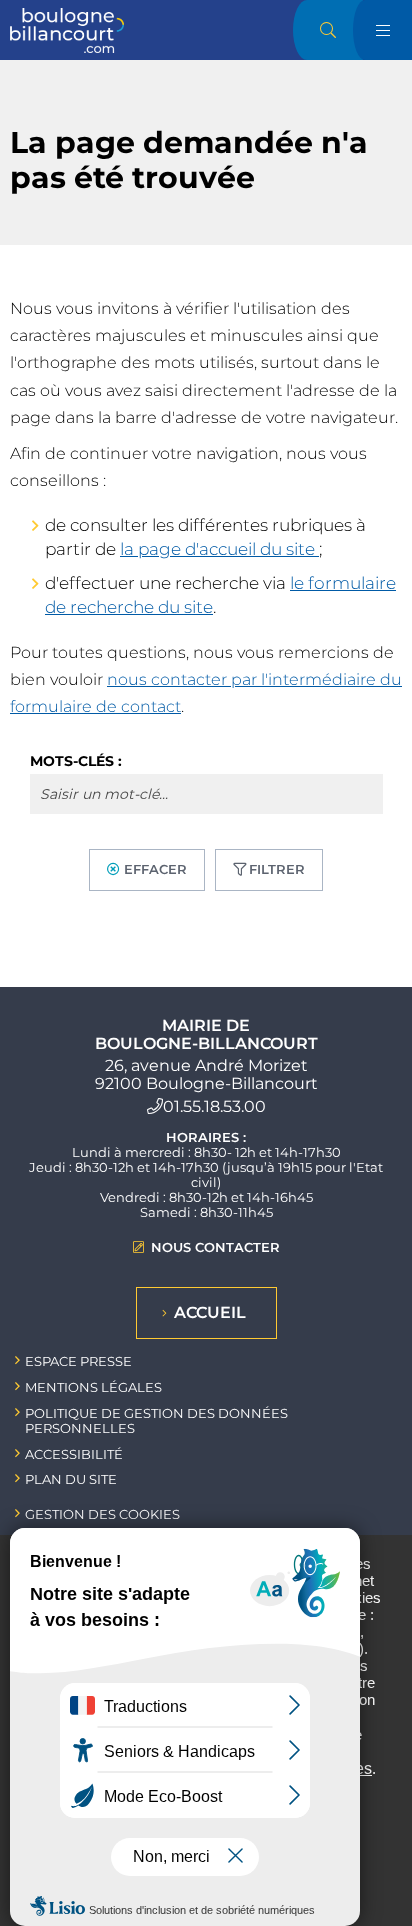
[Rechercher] (328, 30)
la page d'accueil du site (219, 549)
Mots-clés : (76, 761)
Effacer (155, 869)
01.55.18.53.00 (214, 1106)
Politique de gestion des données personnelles (156, 1420)
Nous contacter (215, 1247)
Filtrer (277, 869)
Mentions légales (93, 1387)
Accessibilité (74, 1454)
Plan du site (71, 1479)
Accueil (210, 1312)
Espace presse (78, 1361)
